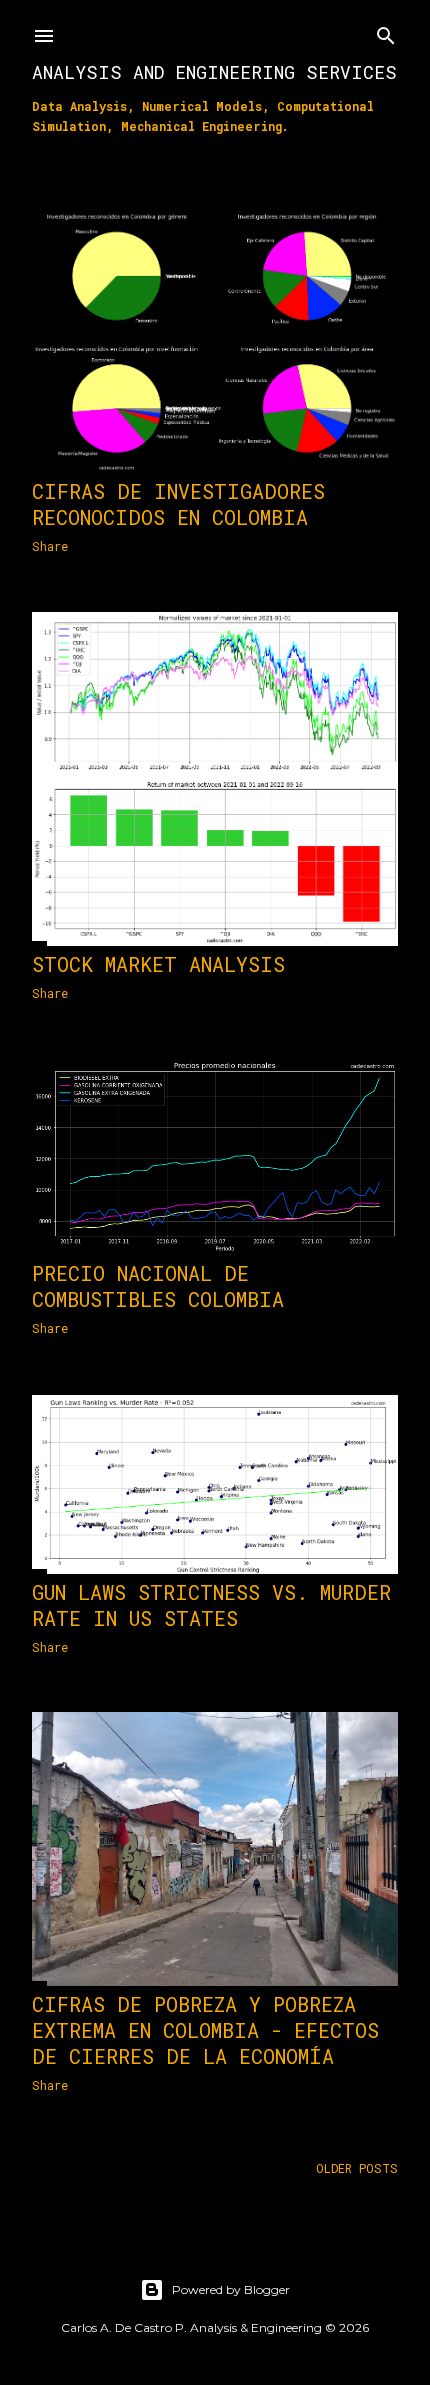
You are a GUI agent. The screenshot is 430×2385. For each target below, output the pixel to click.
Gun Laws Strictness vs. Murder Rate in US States (211, 1605)
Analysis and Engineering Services (214, 72)
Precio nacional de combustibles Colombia (158, 1286)
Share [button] (50, 546)
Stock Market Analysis (158, 964)
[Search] (386, 31)
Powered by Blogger (231, 2289)
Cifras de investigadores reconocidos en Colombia (178, 504)
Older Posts (357, 2168)
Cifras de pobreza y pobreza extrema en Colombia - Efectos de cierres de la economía (205, 2030)
